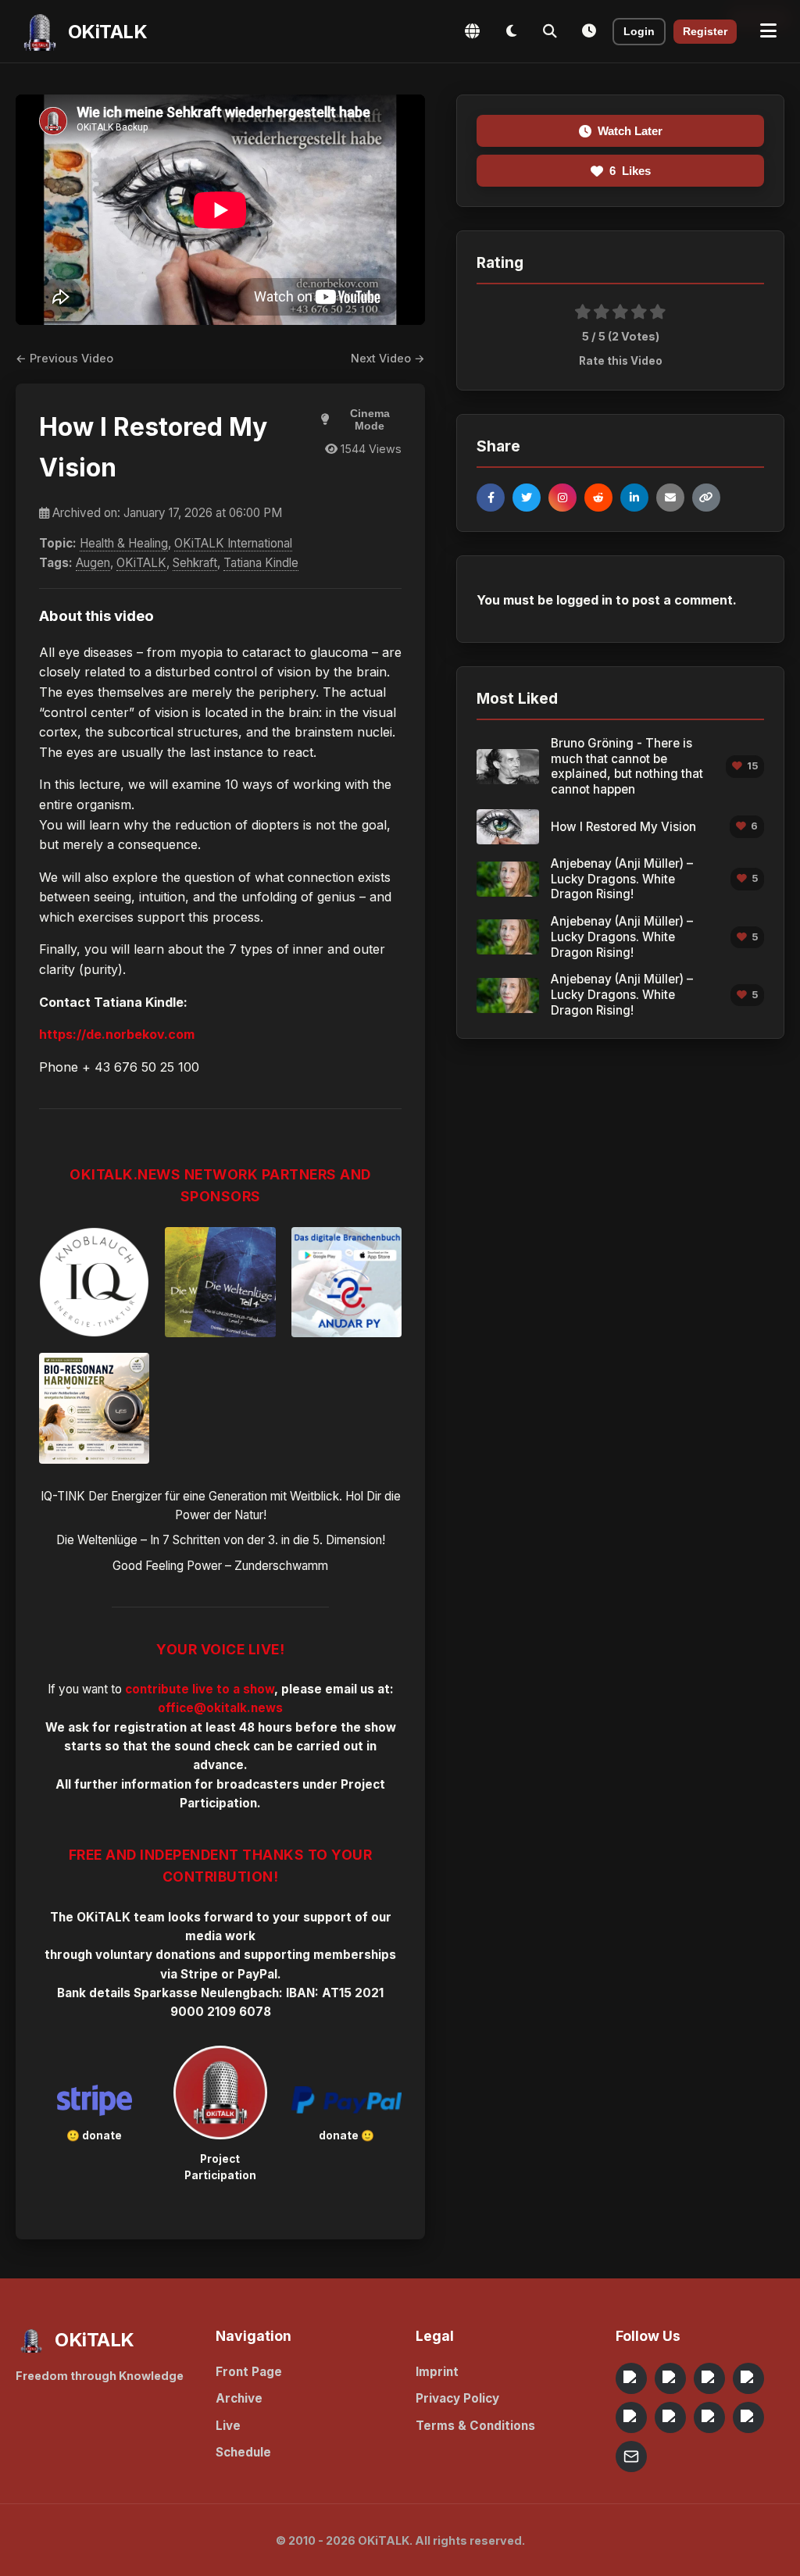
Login (639, 32)
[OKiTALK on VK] (748, 2378)
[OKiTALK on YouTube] (670, 2417)
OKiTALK (141, 563)
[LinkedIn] (634, 498)
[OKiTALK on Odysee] (709, 2378)
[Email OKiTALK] (631, 2456)
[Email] (670, 498)
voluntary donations (155, 1955)
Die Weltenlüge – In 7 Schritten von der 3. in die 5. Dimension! (221, 1540)
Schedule (243, 2452)
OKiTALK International (233, 543)
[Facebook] (491, 498)
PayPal (257, 1974)
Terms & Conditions (475, 2426)
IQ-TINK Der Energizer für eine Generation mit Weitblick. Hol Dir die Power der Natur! (221, 1506)
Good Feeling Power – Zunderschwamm (220, 1566)
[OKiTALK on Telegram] (631, 2378)
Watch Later (630, 131)
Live (228, 2426)
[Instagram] (562, 498)
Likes (630, 171)
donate (102, 2135)
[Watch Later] (589, 31)
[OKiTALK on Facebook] (670, 2378)
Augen (93, 563)
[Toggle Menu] (768, 31)
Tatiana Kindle (261, 563)
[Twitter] (527, 498)
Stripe (199, 1974)
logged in (584, 600)
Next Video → (388, 358)
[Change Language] (472, 31)
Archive (239, 2398)
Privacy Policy (457, 2398)
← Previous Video (64, 358)
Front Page (249, 2372)
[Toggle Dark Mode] (511, 31)
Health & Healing (124, 543)
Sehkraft (195, 563)
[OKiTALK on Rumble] (709, 2417)
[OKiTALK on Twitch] (631, 2417)
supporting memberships (320, 1955)
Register (705, 32)
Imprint (437, 2372)
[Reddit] (598, 498)
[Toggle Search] (550, 31)
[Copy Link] (706, 498)
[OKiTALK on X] (748, 2417)
